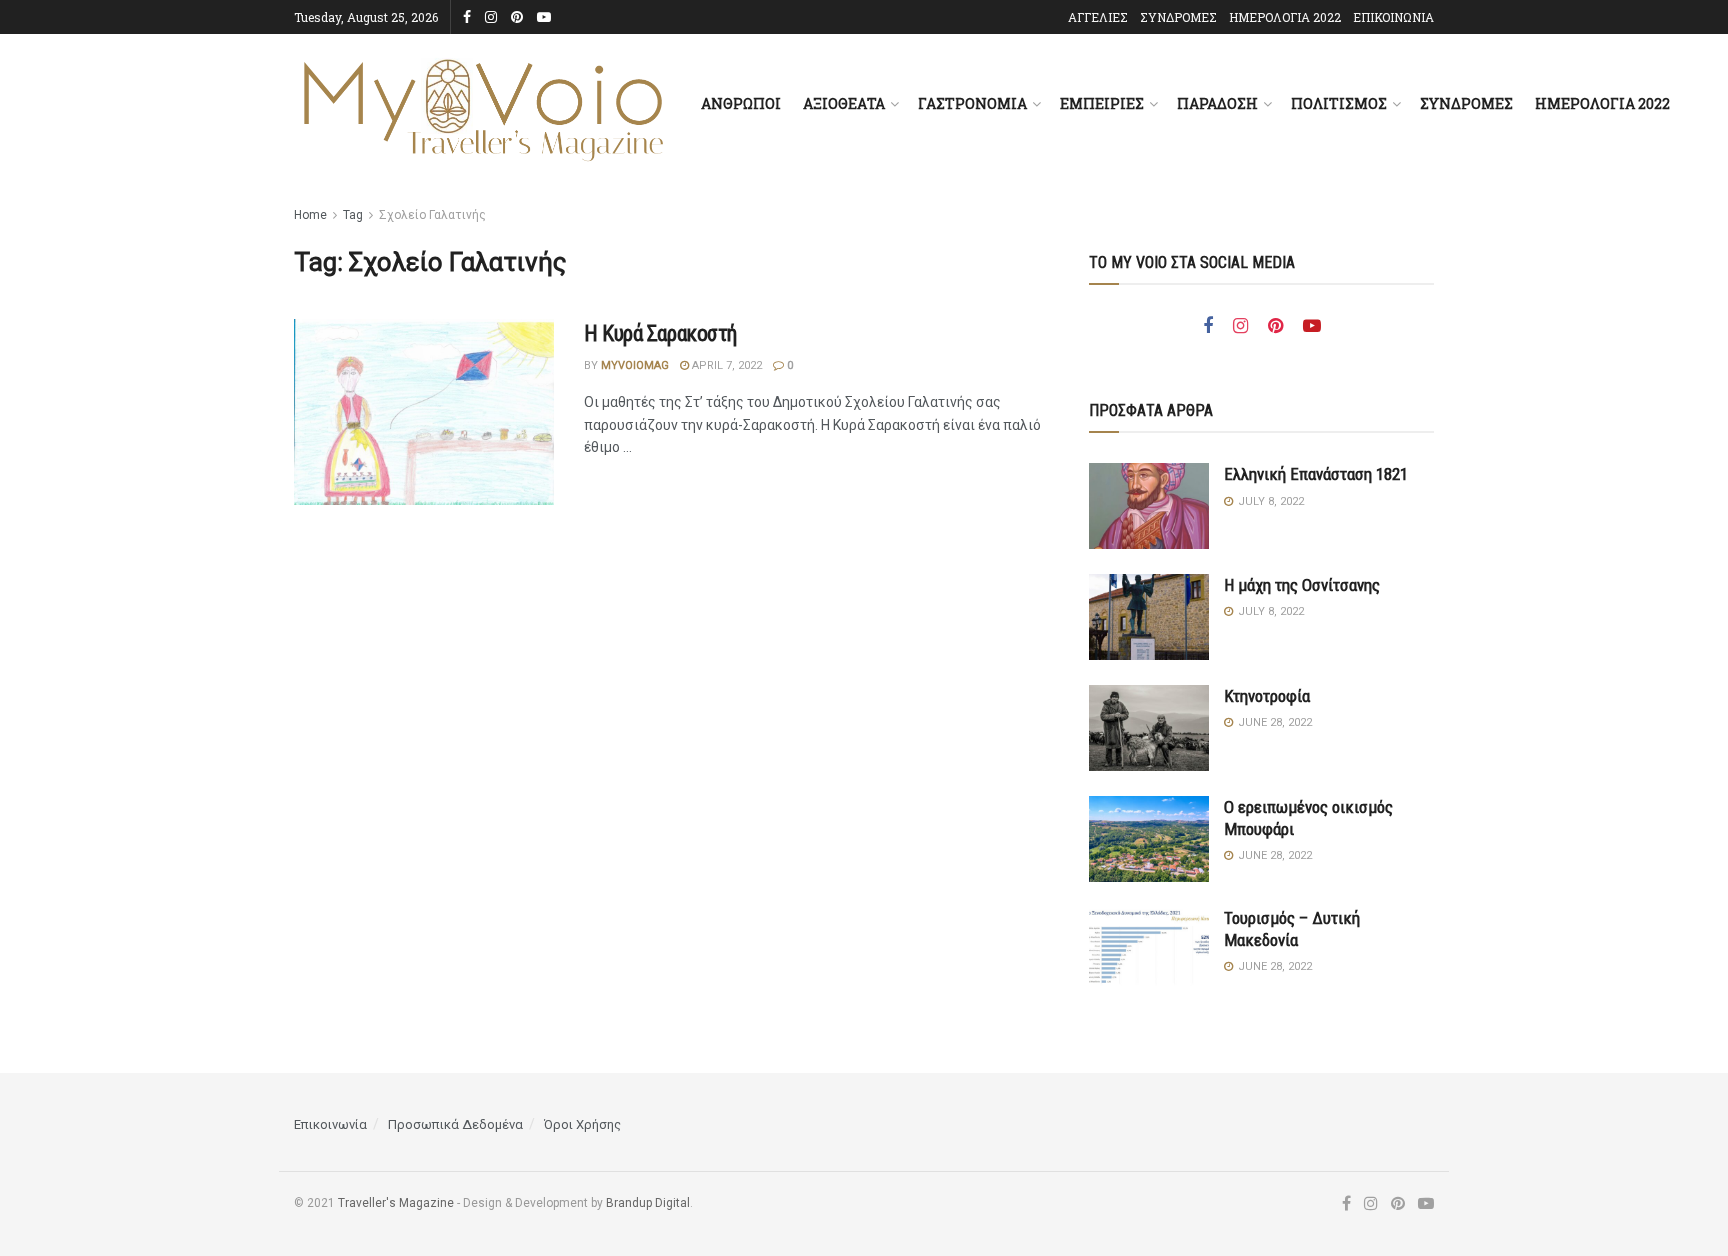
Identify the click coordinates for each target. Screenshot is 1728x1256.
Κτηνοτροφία (1267, 696)
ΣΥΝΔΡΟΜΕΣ (1178, 17)
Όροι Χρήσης (582, 1124)
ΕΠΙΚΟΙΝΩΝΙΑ (1393, 17)
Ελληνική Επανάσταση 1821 (1316, 474)
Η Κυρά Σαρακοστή (660, 333)
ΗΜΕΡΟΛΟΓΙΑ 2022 (1285, 17)
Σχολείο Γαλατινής (432, 215)
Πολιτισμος (1339, 103)
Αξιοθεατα (844, 103)
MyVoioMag (635, 365)
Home (310, 215)
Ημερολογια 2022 (1602, 103)
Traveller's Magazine (396, 1203)
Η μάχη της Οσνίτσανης (1302, 585)
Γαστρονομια (972, 103)
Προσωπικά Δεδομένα (455, 1124)
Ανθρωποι (741, 103)
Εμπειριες (1102, 103)
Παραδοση (1217, 103)
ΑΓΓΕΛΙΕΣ (1098, 17)
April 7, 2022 (725, 365)
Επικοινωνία (330, 1124)
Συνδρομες (1466, 103)
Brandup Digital (648, 1203)
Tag (353, 215)
